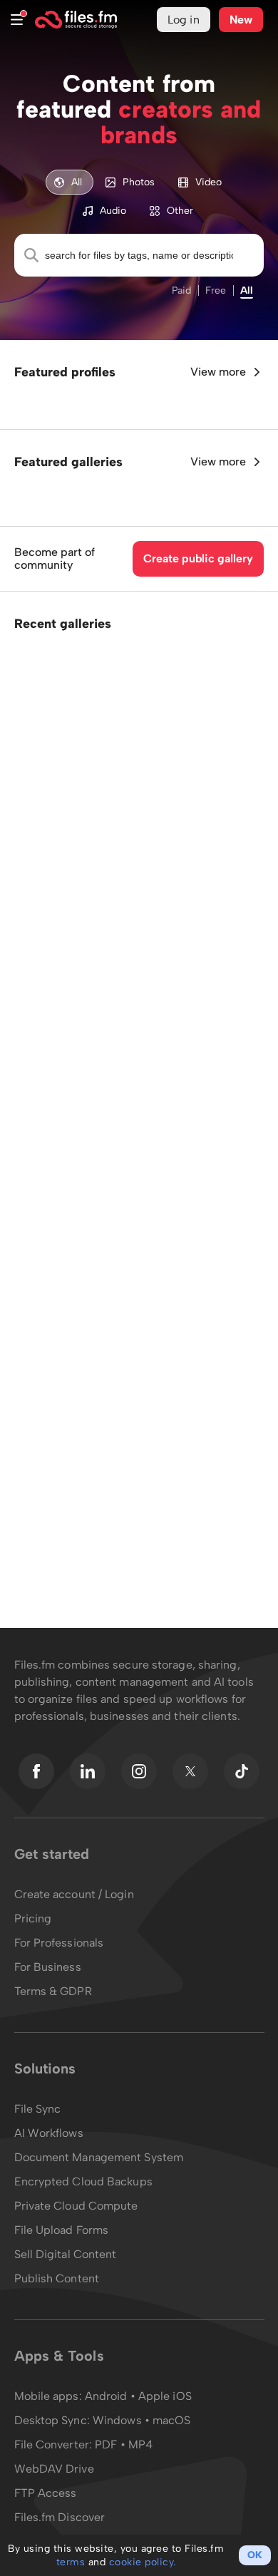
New (241, 20)
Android (108, 2396)
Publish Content (57, 2278)
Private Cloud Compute (76, 2206)
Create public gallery (198, 558)
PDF (106, 2444)
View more (218, 372)
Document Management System (99, 2157)
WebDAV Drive (54, 2469)
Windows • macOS (142, 2420)
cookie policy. (143, 2562)
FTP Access (46, 2493)
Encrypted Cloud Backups (83, 2181)
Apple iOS (165, 2396)
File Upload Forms (62, 2230)
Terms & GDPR (53, 1991)
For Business (48, 1967)
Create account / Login (74, 1894)
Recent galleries (63, 624)
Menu (17, 20)
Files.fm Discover (60, 2517)
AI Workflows (49, 2133)
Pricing (33, 1918)
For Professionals (59, 1943)
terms (71, 2562)
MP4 (140, 2444)
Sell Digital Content (66, 2254)
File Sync (38, 2109)
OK (255, 2555)
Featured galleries (68, 462)
